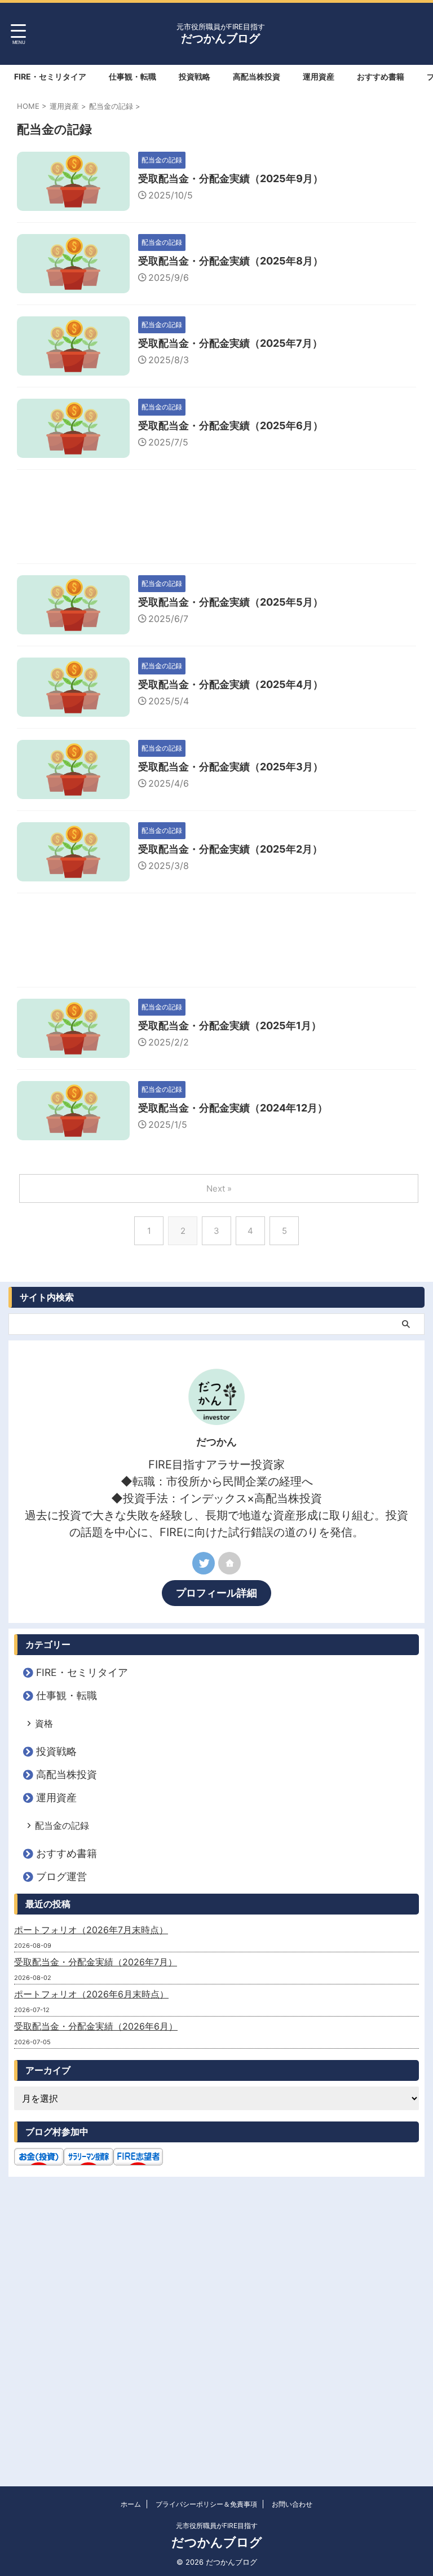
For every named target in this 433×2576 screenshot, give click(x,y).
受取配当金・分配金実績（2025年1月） (230, 1025)
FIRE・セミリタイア (50, 76)
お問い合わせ (292, 2504)
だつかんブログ (220, 38)
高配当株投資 (257, 76)
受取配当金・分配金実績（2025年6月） (231, 425)
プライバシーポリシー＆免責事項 (206, 2504)
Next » (219, 1188)
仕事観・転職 (132, 76)
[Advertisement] (216, 519)
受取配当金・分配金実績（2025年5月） (231, 602)
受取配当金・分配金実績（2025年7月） (230, 343)
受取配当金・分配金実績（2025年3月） (231, 767)
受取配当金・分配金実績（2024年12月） (233, 1108)
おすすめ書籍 (381, 76)
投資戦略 (195, 76)
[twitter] (204, 1563)
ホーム (131, 2504)
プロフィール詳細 (216, 1593)
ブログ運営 (61, 1876)
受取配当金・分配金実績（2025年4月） (231, 684)
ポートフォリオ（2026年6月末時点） (91, 1994)
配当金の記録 (62, 1825)
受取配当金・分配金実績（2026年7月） (96, 1962)
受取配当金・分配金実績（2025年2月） (230, 849)
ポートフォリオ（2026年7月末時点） (91, 1930)
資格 (44, 1723)
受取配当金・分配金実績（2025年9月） (231, 178)
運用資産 (319, 76)
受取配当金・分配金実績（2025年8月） (231, 261)
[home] (229, 1563)
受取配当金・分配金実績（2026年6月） (96, 2026)
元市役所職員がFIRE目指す (217, 2526)
